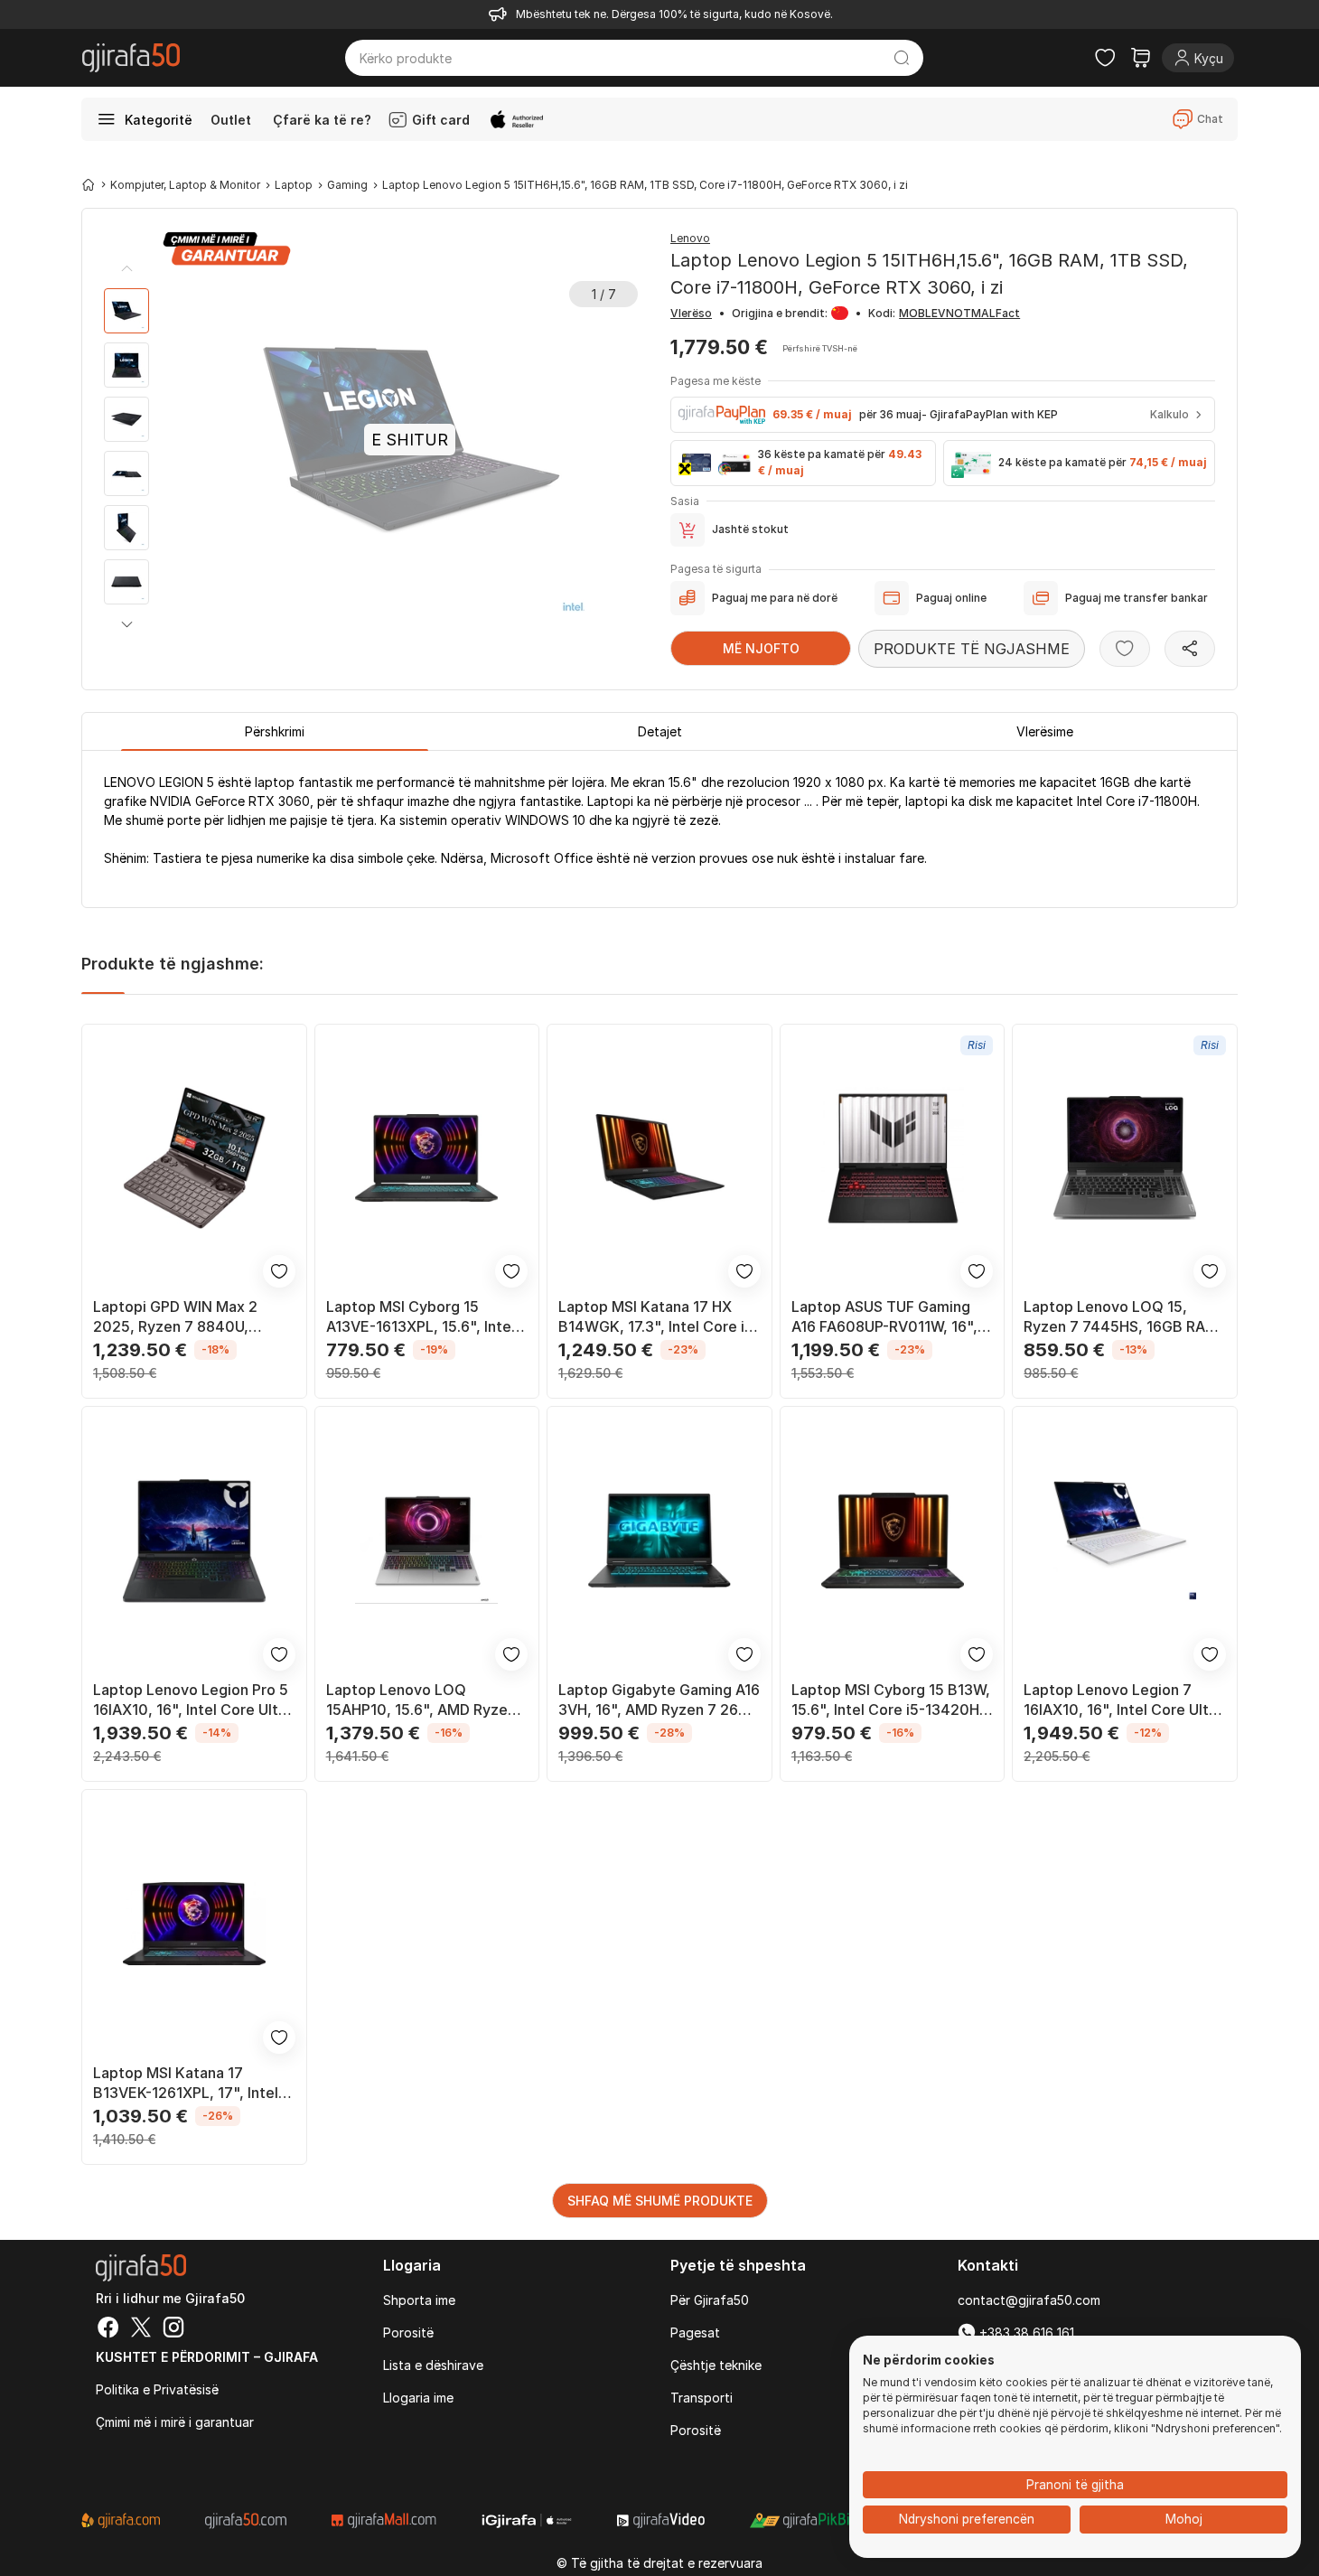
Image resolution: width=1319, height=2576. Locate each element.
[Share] (1190, 649)
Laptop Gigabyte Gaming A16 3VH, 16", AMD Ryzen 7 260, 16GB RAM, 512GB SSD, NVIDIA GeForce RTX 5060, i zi (659, 1700)
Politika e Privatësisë (157, 2389)
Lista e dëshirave (433, 2365)
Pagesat (695, 2332)
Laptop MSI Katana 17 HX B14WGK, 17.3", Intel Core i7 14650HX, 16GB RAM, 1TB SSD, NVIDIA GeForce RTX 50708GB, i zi (656, 1317)
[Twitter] (141, 2329)
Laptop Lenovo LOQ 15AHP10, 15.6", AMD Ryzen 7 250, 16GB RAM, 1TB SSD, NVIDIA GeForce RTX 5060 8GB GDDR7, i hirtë (421, 1700)
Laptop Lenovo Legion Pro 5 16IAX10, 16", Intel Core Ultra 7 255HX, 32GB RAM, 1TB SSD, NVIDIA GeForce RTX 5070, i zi (192, 1700)
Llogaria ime (418, 2398)
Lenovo (690, 238)
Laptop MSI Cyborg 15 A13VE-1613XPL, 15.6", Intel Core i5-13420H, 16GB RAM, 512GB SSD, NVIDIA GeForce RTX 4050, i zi (424, 1317)
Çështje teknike (716, 2365)
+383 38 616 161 (1025, 2332)
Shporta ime (419, 2300)
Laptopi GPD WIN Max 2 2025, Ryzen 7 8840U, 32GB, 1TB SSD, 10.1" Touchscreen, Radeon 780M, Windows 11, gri (192, 1317)
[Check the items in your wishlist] (1105, 58)
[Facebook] (108, 2329)
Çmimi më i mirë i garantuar (175, 2422)
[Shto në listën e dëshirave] (1125, 649)
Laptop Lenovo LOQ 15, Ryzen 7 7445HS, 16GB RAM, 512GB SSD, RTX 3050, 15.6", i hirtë (1124, 1317)
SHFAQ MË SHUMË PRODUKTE (660, 2201)
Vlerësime (1045, 731)
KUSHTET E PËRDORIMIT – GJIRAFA (207, 2357)
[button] (126, 624)
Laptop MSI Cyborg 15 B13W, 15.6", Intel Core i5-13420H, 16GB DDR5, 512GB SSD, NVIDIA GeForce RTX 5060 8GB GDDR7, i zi (891, 1700)
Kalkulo (1169, 414)
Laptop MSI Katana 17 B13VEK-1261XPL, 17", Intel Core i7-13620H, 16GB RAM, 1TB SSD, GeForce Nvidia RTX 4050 (190, 2083)
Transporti (702, 2398)
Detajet (660, 731)
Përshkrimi (275, 731)
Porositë (408, 2332)
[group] (126, 311)
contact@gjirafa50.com (1029, 2300)
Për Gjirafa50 (710, 2300)
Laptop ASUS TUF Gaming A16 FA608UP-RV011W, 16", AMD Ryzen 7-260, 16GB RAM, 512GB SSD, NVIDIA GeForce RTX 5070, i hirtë (884, 1317)
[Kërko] (902, 58)
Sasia (685, 501)
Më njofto (761, 648)
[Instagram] (173, 2329)
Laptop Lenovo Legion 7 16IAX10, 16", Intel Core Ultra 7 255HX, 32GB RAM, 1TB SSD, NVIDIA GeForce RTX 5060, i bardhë (1123, 1700)
